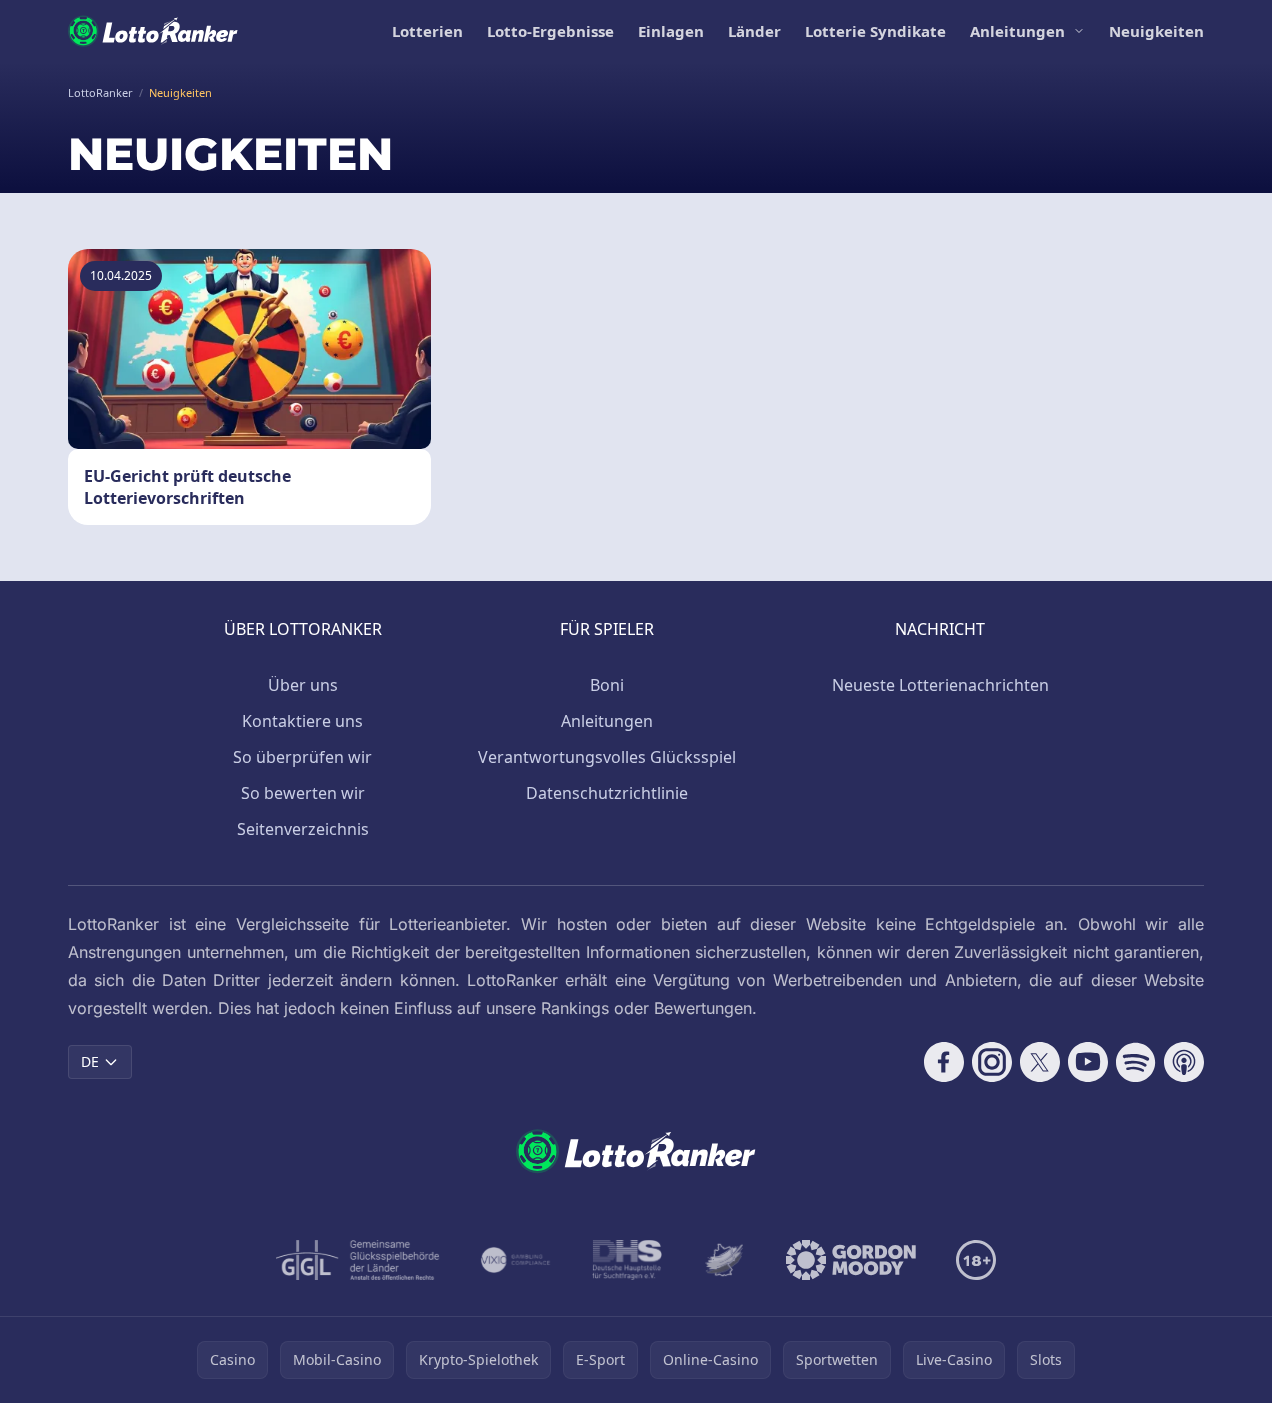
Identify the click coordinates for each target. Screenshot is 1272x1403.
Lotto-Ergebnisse (550, 31)
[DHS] (627, 1260)
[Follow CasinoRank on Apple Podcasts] (1184, 1062)
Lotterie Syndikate (875, 31)
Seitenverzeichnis (303, 829)
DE (90, 1061)
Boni (607, 685)
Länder (754, 31)
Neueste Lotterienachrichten (940, 685)
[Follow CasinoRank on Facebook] (944, 1062)
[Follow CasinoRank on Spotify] (1136, 1062)
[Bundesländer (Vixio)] (516, 1260)
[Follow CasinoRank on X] (1040, 1062)
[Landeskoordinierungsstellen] (724, 1260)
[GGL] (358, 1260)
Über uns (303, 685)
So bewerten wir (303, 793)
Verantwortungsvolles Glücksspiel (607, 757)
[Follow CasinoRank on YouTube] (1088, 1062)
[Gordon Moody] (851, 1260)
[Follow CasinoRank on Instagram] (992, 1062)
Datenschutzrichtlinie (607, 793)
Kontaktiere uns (302, 721)
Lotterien (427, 31)
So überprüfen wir (302, 757)
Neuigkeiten (1156, 31)
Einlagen (671, 31)
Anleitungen (1017, 31)
